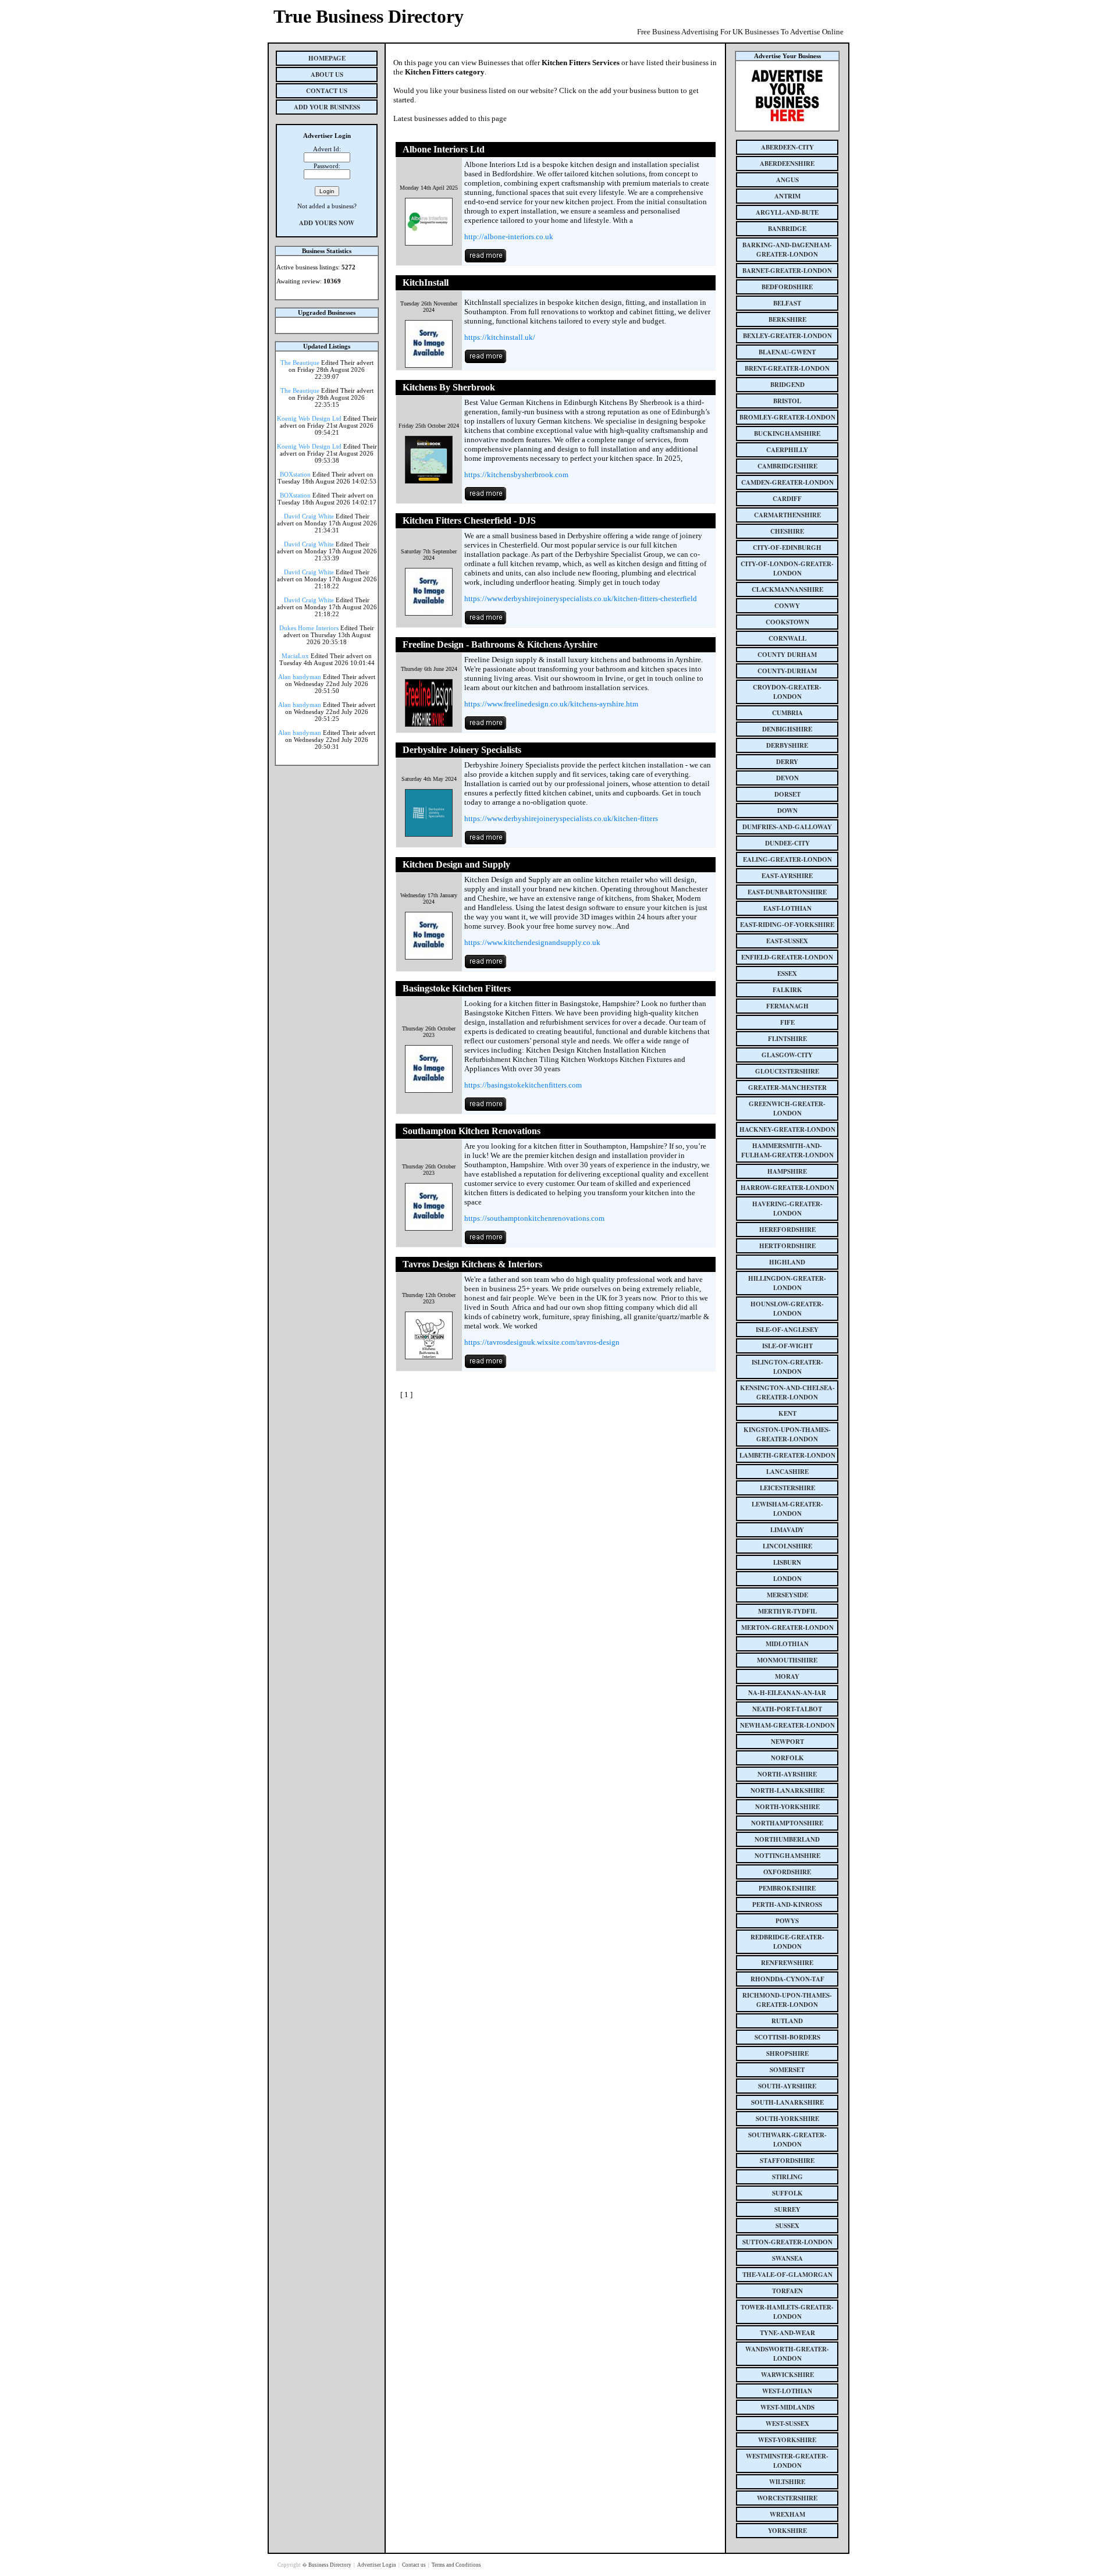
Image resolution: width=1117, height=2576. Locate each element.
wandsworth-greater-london (787, 2354)
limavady (787, 1530)
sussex (787, 2226)
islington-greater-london (787, 1367)
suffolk (787, 2193)
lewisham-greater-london (787, 1509)
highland (787, 1262)
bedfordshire (787, 287)
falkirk (787, 990)
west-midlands (787, 2407)
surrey (787, 2209)
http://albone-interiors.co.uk (509, 237)
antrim (787, 196)
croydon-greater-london (787, 692)
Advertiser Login (377, 2565)
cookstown (787, 622)
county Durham (787, 655)
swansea (787, 2258)
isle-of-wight (787, 1346)
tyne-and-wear (787, 2333)
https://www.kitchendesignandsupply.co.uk (532, 942)
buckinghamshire (787, 434)
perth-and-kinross (787, 1905)
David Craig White (309, 516)
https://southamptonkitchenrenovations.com (534, 1218)
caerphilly (787, 450)
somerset (787, 2070)
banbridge (787, 229)
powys (787, 1921)
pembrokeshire (787, 1888)
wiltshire (787, 2482)
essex (787, 973)
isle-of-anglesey (787, 1330)
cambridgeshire (787, 466)
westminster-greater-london (787, 2461)
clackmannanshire (787, 589)
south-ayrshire (787, 2086)
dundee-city (787, 843)
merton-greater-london (787, 1628)
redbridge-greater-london (787, 1942)
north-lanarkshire (787, 1790)
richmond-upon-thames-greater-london (787, 2000)
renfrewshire (787, 1963)
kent (787, 1413)
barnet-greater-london (787, 271)
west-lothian (787, 2391)
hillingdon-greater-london (787, 1283)
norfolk (787, 1758)
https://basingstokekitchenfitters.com (523, 1085)
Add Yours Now (327, 223)
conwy (787, 606)
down (787, 811)
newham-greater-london (787, 1725)
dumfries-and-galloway (787, 827)
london (787, 1579)
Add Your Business (327, 107)
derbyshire (787, 745)
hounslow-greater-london (787, 1309)
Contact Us (327, 91)
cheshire (787, 531)
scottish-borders (787, 2037)
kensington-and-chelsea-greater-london (787, 1392)
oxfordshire (787, 1872)
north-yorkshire (787, 1807)
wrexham (787, 2514)
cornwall (787, 638)
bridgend (787, 385)
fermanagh (787, 1006)
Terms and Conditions (456, 2565)
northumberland (787, 1839)
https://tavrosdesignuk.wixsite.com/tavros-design (542, 1342)
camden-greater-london (787, 482)
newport (787, 1742)
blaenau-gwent (787, 352)
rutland (787, 2021)
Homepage (327, 58)
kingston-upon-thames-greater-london (787, 1434)
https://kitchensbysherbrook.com (516, 475)
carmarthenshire (787, 515)
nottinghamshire (787, 1856)
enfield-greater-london (787, 957)
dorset (787, 794)
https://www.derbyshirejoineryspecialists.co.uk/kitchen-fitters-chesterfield (581, 598)
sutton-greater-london (787, 2242)
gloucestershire (787, 1071)
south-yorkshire (787, 2119)
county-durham (787, 671)
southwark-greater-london (787, 2140)
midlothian (787, 1644)
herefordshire (787, 1230)
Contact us (415, 2565)
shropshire (787, 2053)
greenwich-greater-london (787, 1108)
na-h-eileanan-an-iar (787, 1693)
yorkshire (787, 2531)
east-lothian (787, 908)
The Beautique (300, 363)
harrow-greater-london (787, 1188)
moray (787, 1676)
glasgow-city (787, 1055)
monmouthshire (787, 1660)
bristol (787, 401)
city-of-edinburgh (787, 548)
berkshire (787, 319)
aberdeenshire (787, 164)
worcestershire (787, 2498)
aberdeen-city (787, 147)
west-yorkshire (787, 2440)
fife (787, 1022)
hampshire (787, 1171)
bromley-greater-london (787, 417)
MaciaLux (295, 656)
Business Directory (330, 2565)
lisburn (787, 1562)
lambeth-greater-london (787, 1455)
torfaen (787, 2291)
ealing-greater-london (787, 859)
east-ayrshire (787, 876)
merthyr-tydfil (787, 1611)
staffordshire (787, 2161)
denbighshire (787, 729)
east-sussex (787, 941)
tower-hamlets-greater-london (787, 2312)
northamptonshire (787, 1823)
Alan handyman (300, 677)
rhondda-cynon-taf (787, 1979)
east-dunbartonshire (787, 892)
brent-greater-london (787, 368)
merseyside (787, 1595)
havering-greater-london (787, 1209)
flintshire (787, 1039)
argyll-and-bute (787, 212)
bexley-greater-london (787, 336)
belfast (787, 303)
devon (787, 778)
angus (787, 180)
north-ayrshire (787, 1774)
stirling (787, 2177)
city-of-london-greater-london (787, 569)
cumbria (787, 713)
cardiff (787, 499)
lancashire (787, 1472)
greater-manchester (787, 1088)
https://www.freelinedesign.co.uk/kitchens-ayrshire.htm (551, 704)
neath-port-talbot (787, 1709)
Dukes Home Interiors (309, 628)
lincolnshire (787, 1546)
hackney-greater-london (787, 1129)
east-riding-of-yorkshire (787, 925)
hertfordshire (787, 1246)
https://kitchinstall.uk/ (500, 337)
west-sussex (787, 2424)
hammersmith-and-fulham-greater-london (787, 1150)
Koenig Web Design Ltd (309, 418)
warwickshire (787, 2375)
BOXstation (295, 474)
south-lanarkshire (787, 2102)
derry (787, 762)
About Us (327, 74)
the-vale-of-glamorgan (787, 2275)
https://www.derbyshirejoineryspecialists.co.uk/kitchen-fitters (561, 818)
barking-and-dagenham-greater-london (787, 250)
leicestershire (787, 1488)
